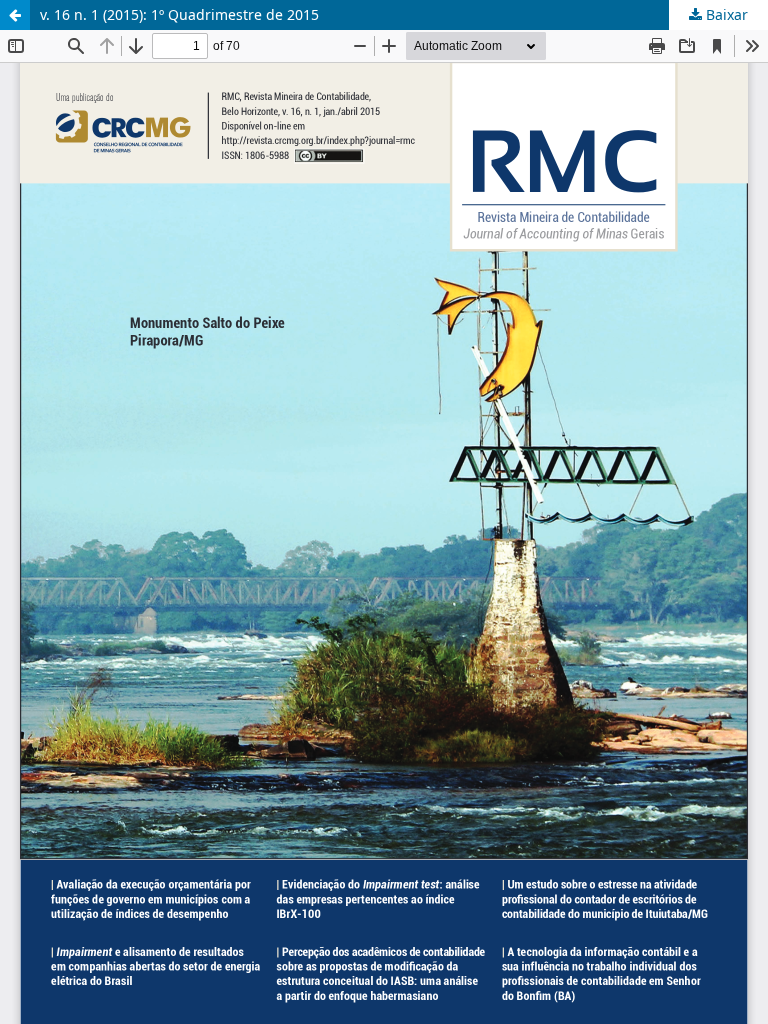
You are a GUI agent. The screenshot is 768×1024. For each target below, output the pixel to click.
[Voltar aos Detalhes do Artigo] (15, 15)
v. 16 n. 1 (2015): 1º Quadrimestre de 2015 (179, 14)
